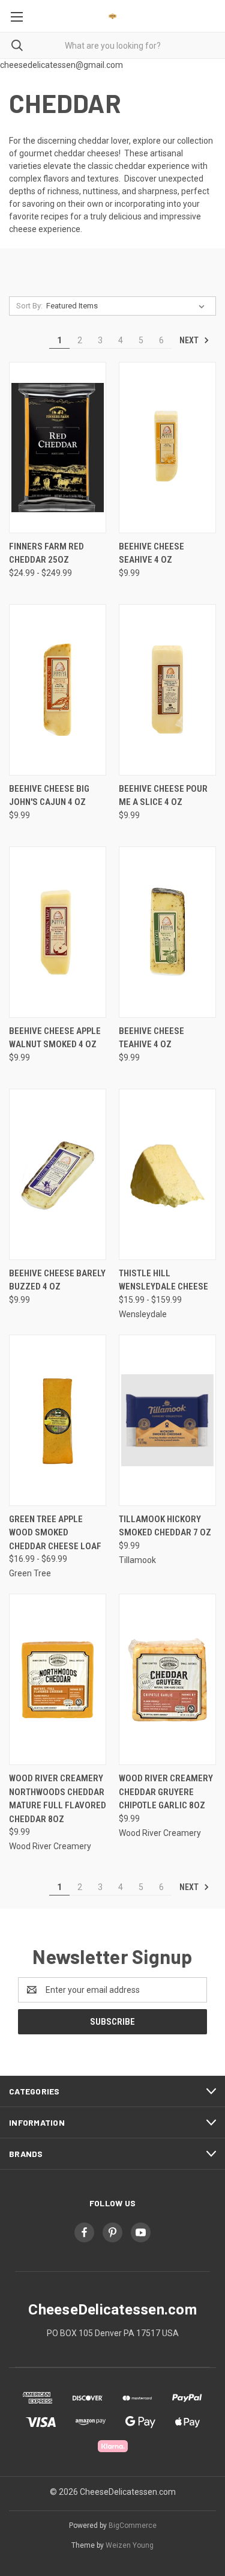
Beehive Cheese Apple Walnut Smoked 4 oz (55, 1038)
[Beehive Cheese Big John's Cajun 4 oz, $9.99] (58, 690)
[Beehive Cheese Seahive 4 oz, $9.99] (167, 448)
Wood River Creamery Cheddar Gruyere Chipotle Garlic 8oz (166, 1792)
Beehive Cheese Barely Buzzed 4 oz (57, 1280)
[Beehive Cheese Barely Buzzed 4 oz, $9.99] (58, 1174)
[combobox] (112, 45)
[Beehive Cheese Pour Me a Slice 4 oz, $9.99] (167, 690)
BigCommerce (133, 2526)
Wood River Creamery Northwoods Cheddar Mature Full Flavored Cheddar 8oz (58, 1799)
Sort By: (29, 306)
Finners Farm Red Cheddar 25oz (46, 553)
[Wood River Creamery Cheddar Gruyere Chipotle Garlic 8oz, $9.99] (167, 1679)
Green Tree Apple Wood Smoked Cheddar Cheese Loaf (55, 1533)
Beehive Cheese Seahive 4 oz (151, 553)
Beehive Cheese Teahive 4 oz (151, 1038)
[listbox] (128, 306)
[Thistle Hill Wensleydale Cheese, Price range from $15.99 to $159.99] (167, 1174)
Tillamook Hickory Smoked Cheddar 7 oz (165, 1526)
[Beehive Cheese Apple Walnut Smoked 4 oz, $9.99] (58, 932)
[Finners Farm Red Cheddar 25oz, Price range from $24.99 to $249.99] (58, 448)
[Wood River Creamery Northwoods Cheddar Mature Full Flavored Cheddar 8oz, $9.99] (58, 1679)
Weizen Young (130, 2545)
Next (190, 340)
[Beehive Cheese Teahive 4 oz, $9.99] (167, 932)
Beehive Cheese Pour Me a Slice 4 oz (163, 796)
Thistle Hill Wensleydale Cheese (163, 1280)
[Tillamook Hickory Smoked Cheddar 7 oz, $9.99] (167, 1420)
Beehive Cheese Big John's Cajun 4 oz (49, 796)
